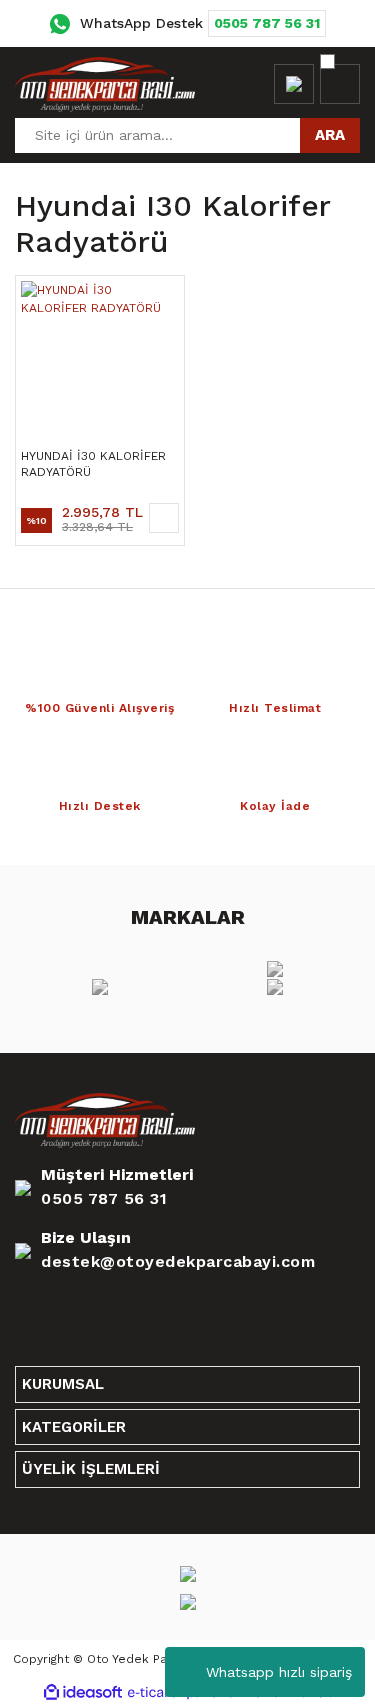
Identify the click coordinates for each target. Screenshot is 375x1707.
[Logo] (105, 84)
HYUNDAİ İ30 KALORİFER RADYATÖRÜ (93, 464)
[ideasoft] (83, 1692)
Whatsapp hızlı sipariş (279, 1672)
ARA (330, 135)
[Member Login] (294, 84)
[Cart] (340, 84)
